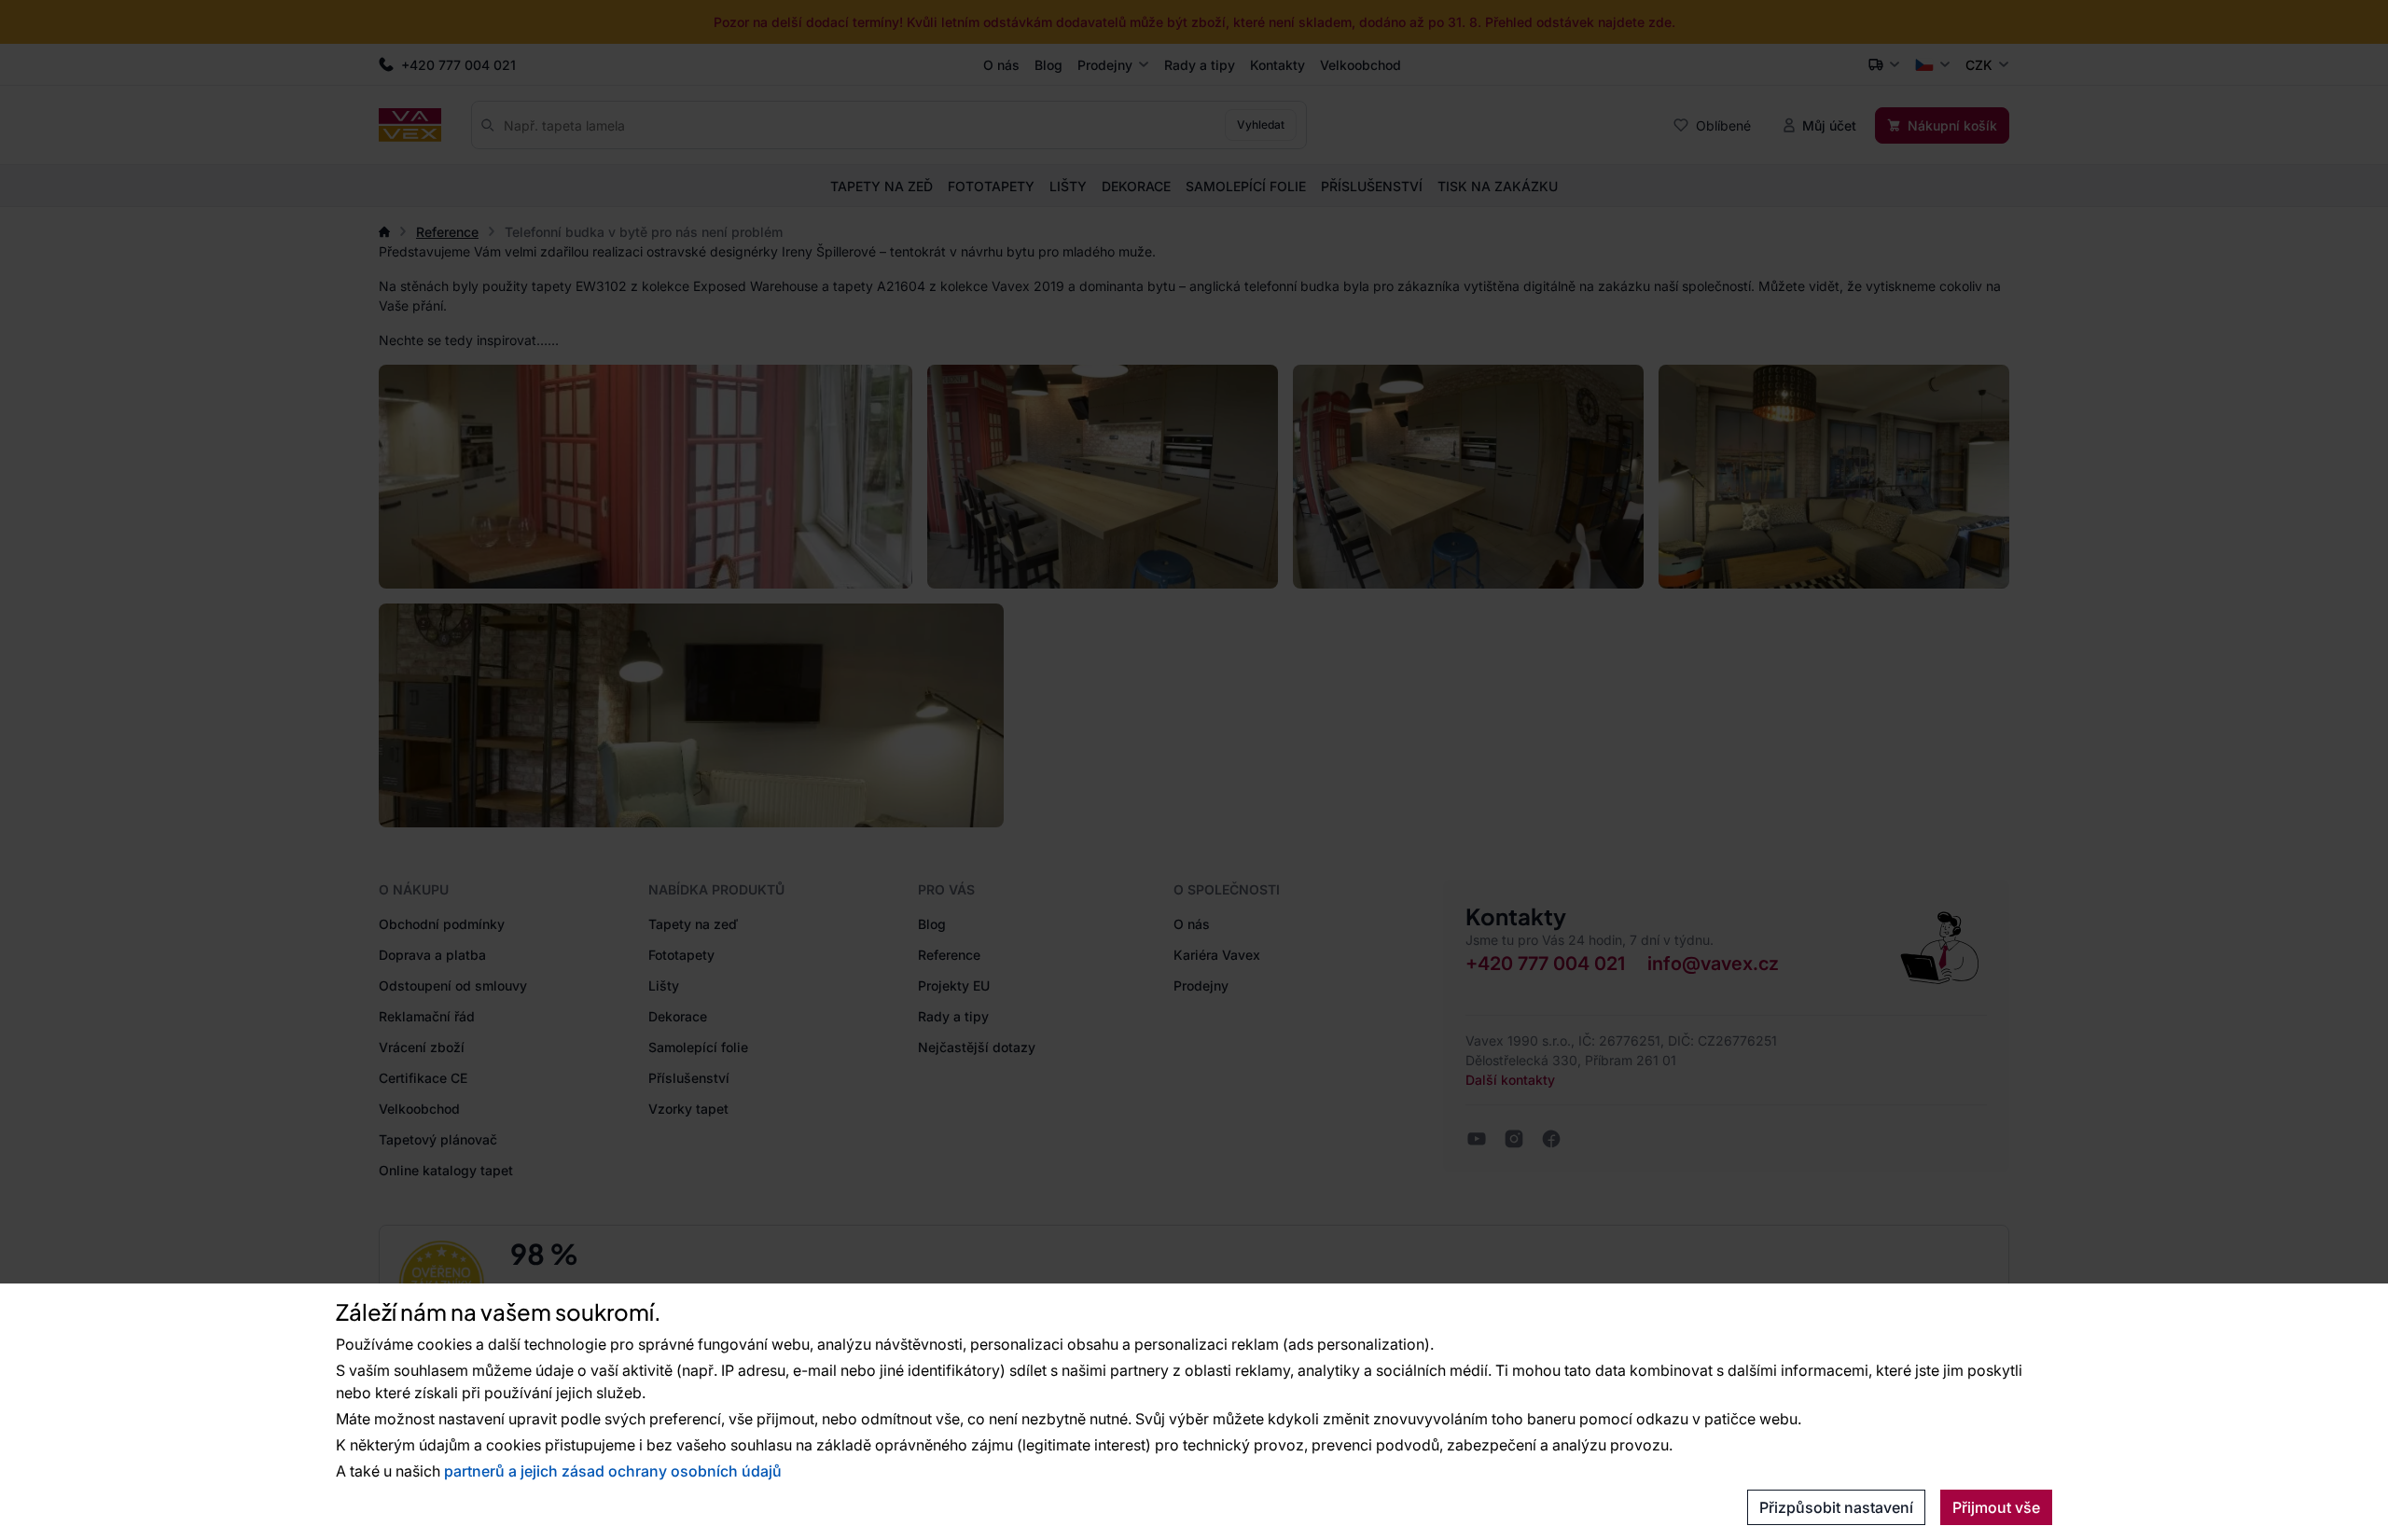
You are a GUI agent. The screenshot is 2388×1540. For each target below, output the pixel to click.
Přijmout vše (1996, 1507)
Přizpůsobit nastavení (1836, 1507)
